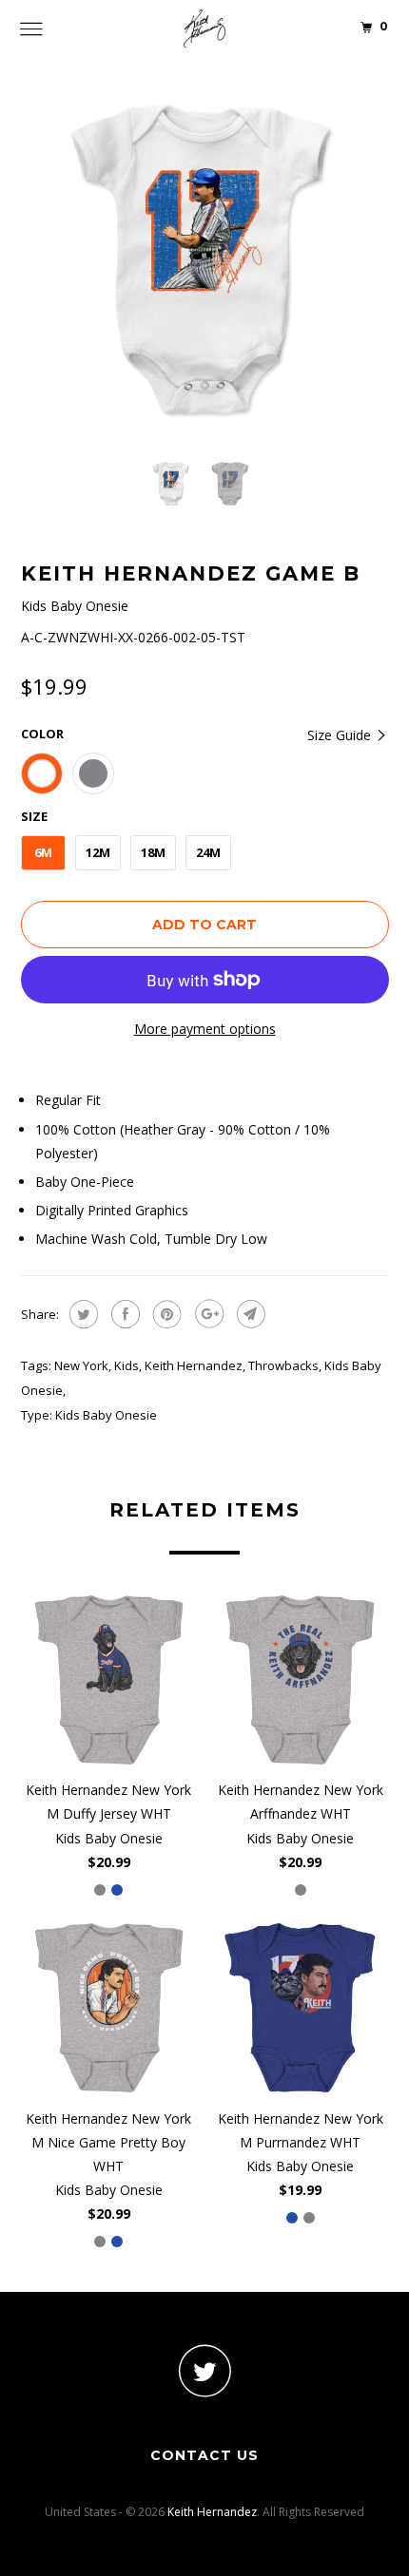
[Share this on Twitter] (81, 1314)
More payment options (205, 1029)
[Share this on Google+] (207, 1314)
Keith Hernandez (194, 1365)
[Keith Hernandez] (205, 29)
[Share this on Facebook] (123, 1314)
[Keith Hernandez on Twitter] (204, 2370)
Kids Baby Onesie (106, 1415)
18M (153, 852)
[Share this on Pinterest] (165, 1314)
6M (43, 852)
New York (81, 1365)
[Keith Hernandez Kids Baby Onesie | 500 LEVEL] (205, 260)
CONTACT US (204, 2455)
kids (127, 1365)
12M (98, 852)
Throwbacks (283, 1365)
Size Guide (341, 735)
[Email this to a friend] (249, 1314)
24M (208, 852)
